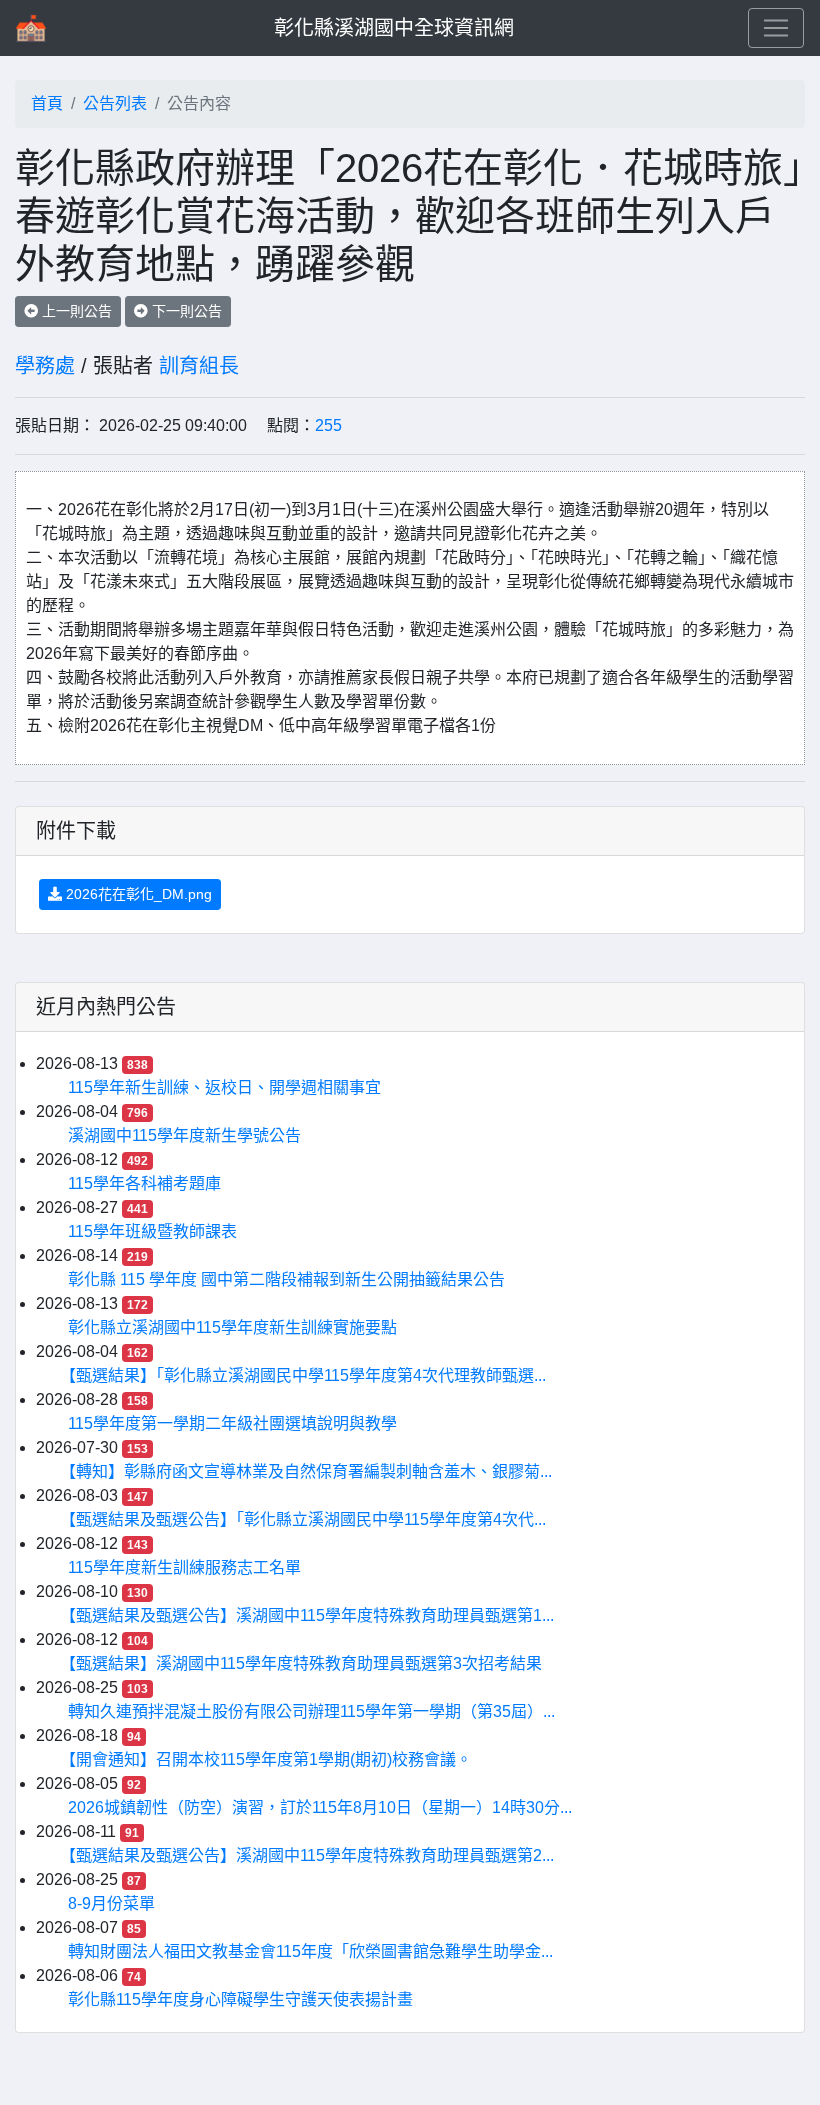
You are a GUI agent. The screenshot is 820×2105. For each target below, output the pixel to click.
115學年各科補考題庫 (144, 1183)
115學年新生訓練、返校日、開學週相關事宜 (224, 1087)
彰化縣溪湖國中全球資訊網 (394, 28)
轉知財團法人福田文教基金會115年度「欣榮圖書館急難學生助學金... (310, 1951)
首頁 (47, 103)
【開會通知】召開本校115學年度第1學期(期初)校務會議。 (270, 1759)
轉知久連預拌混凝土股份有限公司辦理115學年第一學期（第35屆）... (311, 1711)
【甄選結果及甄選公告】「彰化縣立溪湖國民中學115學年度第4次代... (307, 1519)
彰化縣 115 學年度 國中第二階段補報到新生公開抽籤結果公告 (286, 1279)
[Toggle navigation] (776, 28)
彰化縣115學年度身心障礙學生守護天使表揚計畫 (240, 1999)
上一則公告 (75, 311)
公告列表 (115, 103)
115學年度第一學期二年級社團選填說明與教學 (232, 1423)
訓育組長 (199, 366)
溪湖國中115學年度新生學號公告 (184, 1135)
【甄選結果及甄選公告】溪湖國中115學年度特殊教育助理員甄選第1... (311, 1615)
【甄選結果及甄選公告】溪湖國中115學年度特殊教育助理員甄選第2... (311, 1855)
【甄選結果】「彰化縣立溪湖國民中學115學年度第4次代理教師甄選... (307, 1375)
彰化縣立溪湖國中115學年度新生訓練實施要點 (232, 1327)
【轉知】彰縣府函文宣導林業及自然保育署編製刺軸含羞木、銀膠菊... (310, 1471)
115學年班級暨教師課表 (152, 1231)
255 (328, 425)
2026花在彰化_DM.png (137, 894)
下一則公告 (185, 311)
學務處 (45, 366)
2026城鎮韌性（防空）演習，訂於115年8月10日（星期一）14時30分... (320, 1807)
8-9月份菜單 (111, 1903)
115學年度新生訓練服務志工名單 (184, 1567)
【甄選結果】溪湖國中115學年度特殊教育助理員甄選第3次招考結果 (305, 1663)
